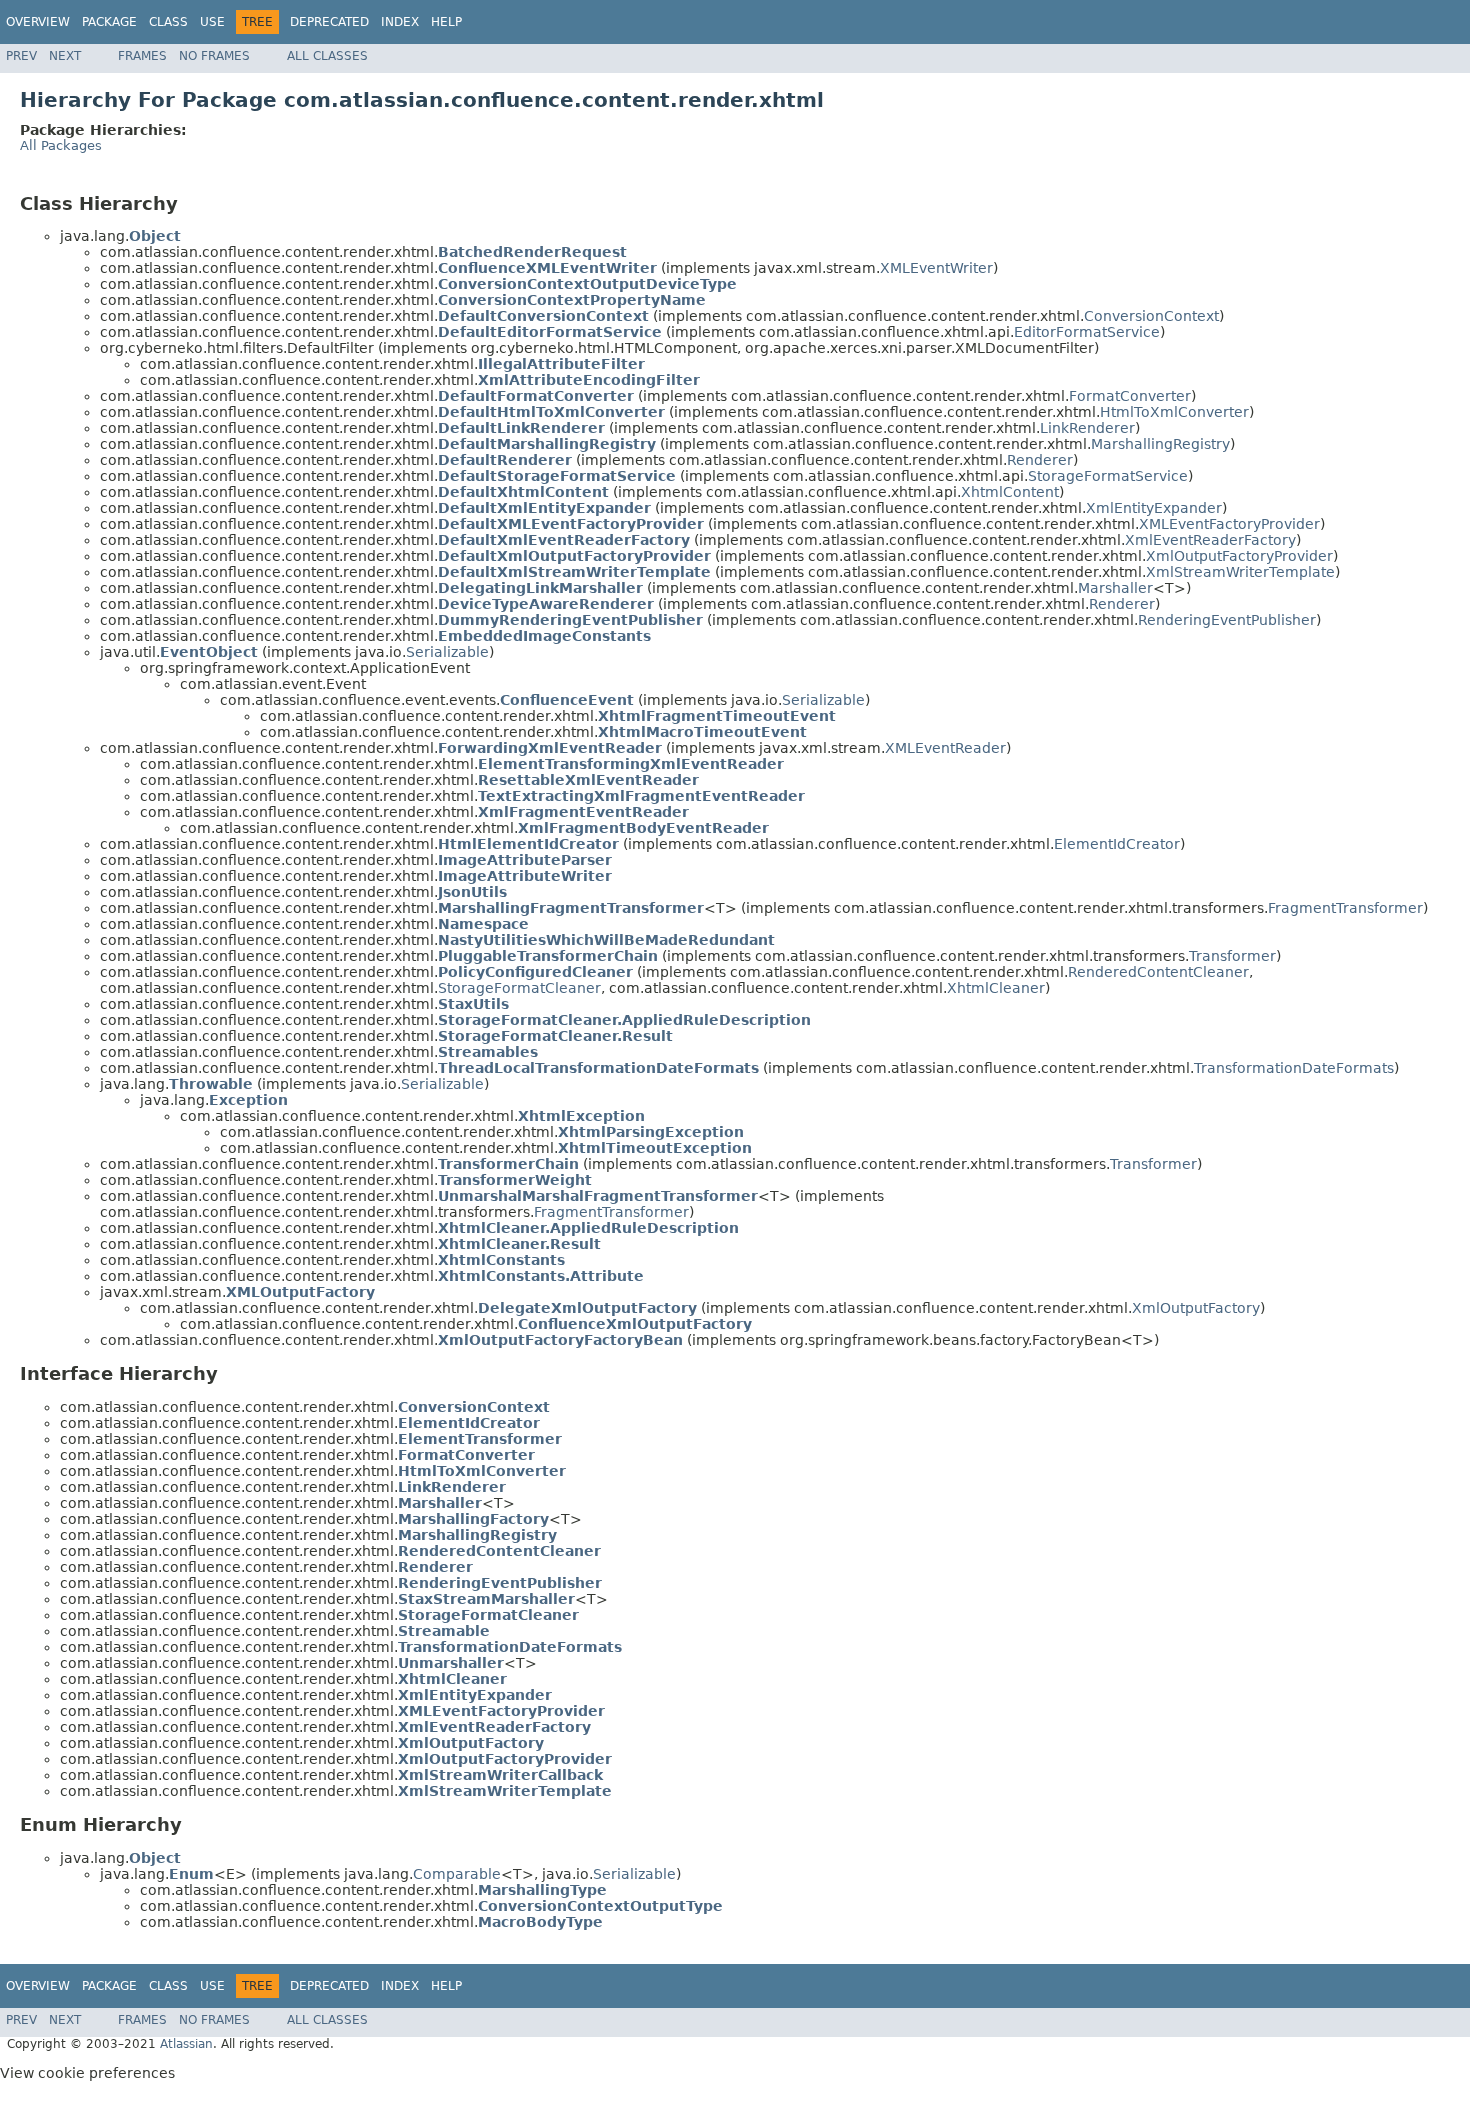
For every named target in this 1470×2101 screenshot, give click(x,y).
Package (109, 22)
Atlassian (186, 2044)
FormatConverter (1130, 396)
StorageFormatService (1108, 476)
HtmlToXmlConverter (1174, 412)
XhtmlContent (1010, 492)
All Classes (327, 56)
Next (65, 56)
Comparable (457, 1874)
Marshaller (1115, 588)
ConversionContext (1151, 316)
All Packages (61, 145)
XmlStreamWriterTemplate (1240, 572)
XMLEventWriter (936, 268)
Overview (38, 22)
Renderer (1040, 460)
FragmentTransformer (1345, 908)
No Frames (214, 56)
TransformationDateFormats (1294, 1068)
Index (400, 22)
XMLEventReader (945, 748)
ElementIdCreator (1117, 844)
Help (446, 22)
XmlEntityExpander (1154, 508)
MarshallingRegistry (1160, 444)
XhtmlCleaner (996, 988)
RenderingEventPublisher (1227, 620)
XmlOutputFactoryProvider (1239, 556)
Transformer (1232, 956)
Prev (21, 56)
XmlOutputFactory (1196, 1308)
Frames (142, 56)
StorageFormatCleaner (519, 988)
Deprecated (329, 22)
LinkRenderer (1087, 428)
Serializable (447, 652)
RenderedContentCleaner (1158, 972)
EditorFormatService (1087, 332)
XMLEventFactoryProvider (1229, 524)
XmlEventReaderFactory (1210, 540)
